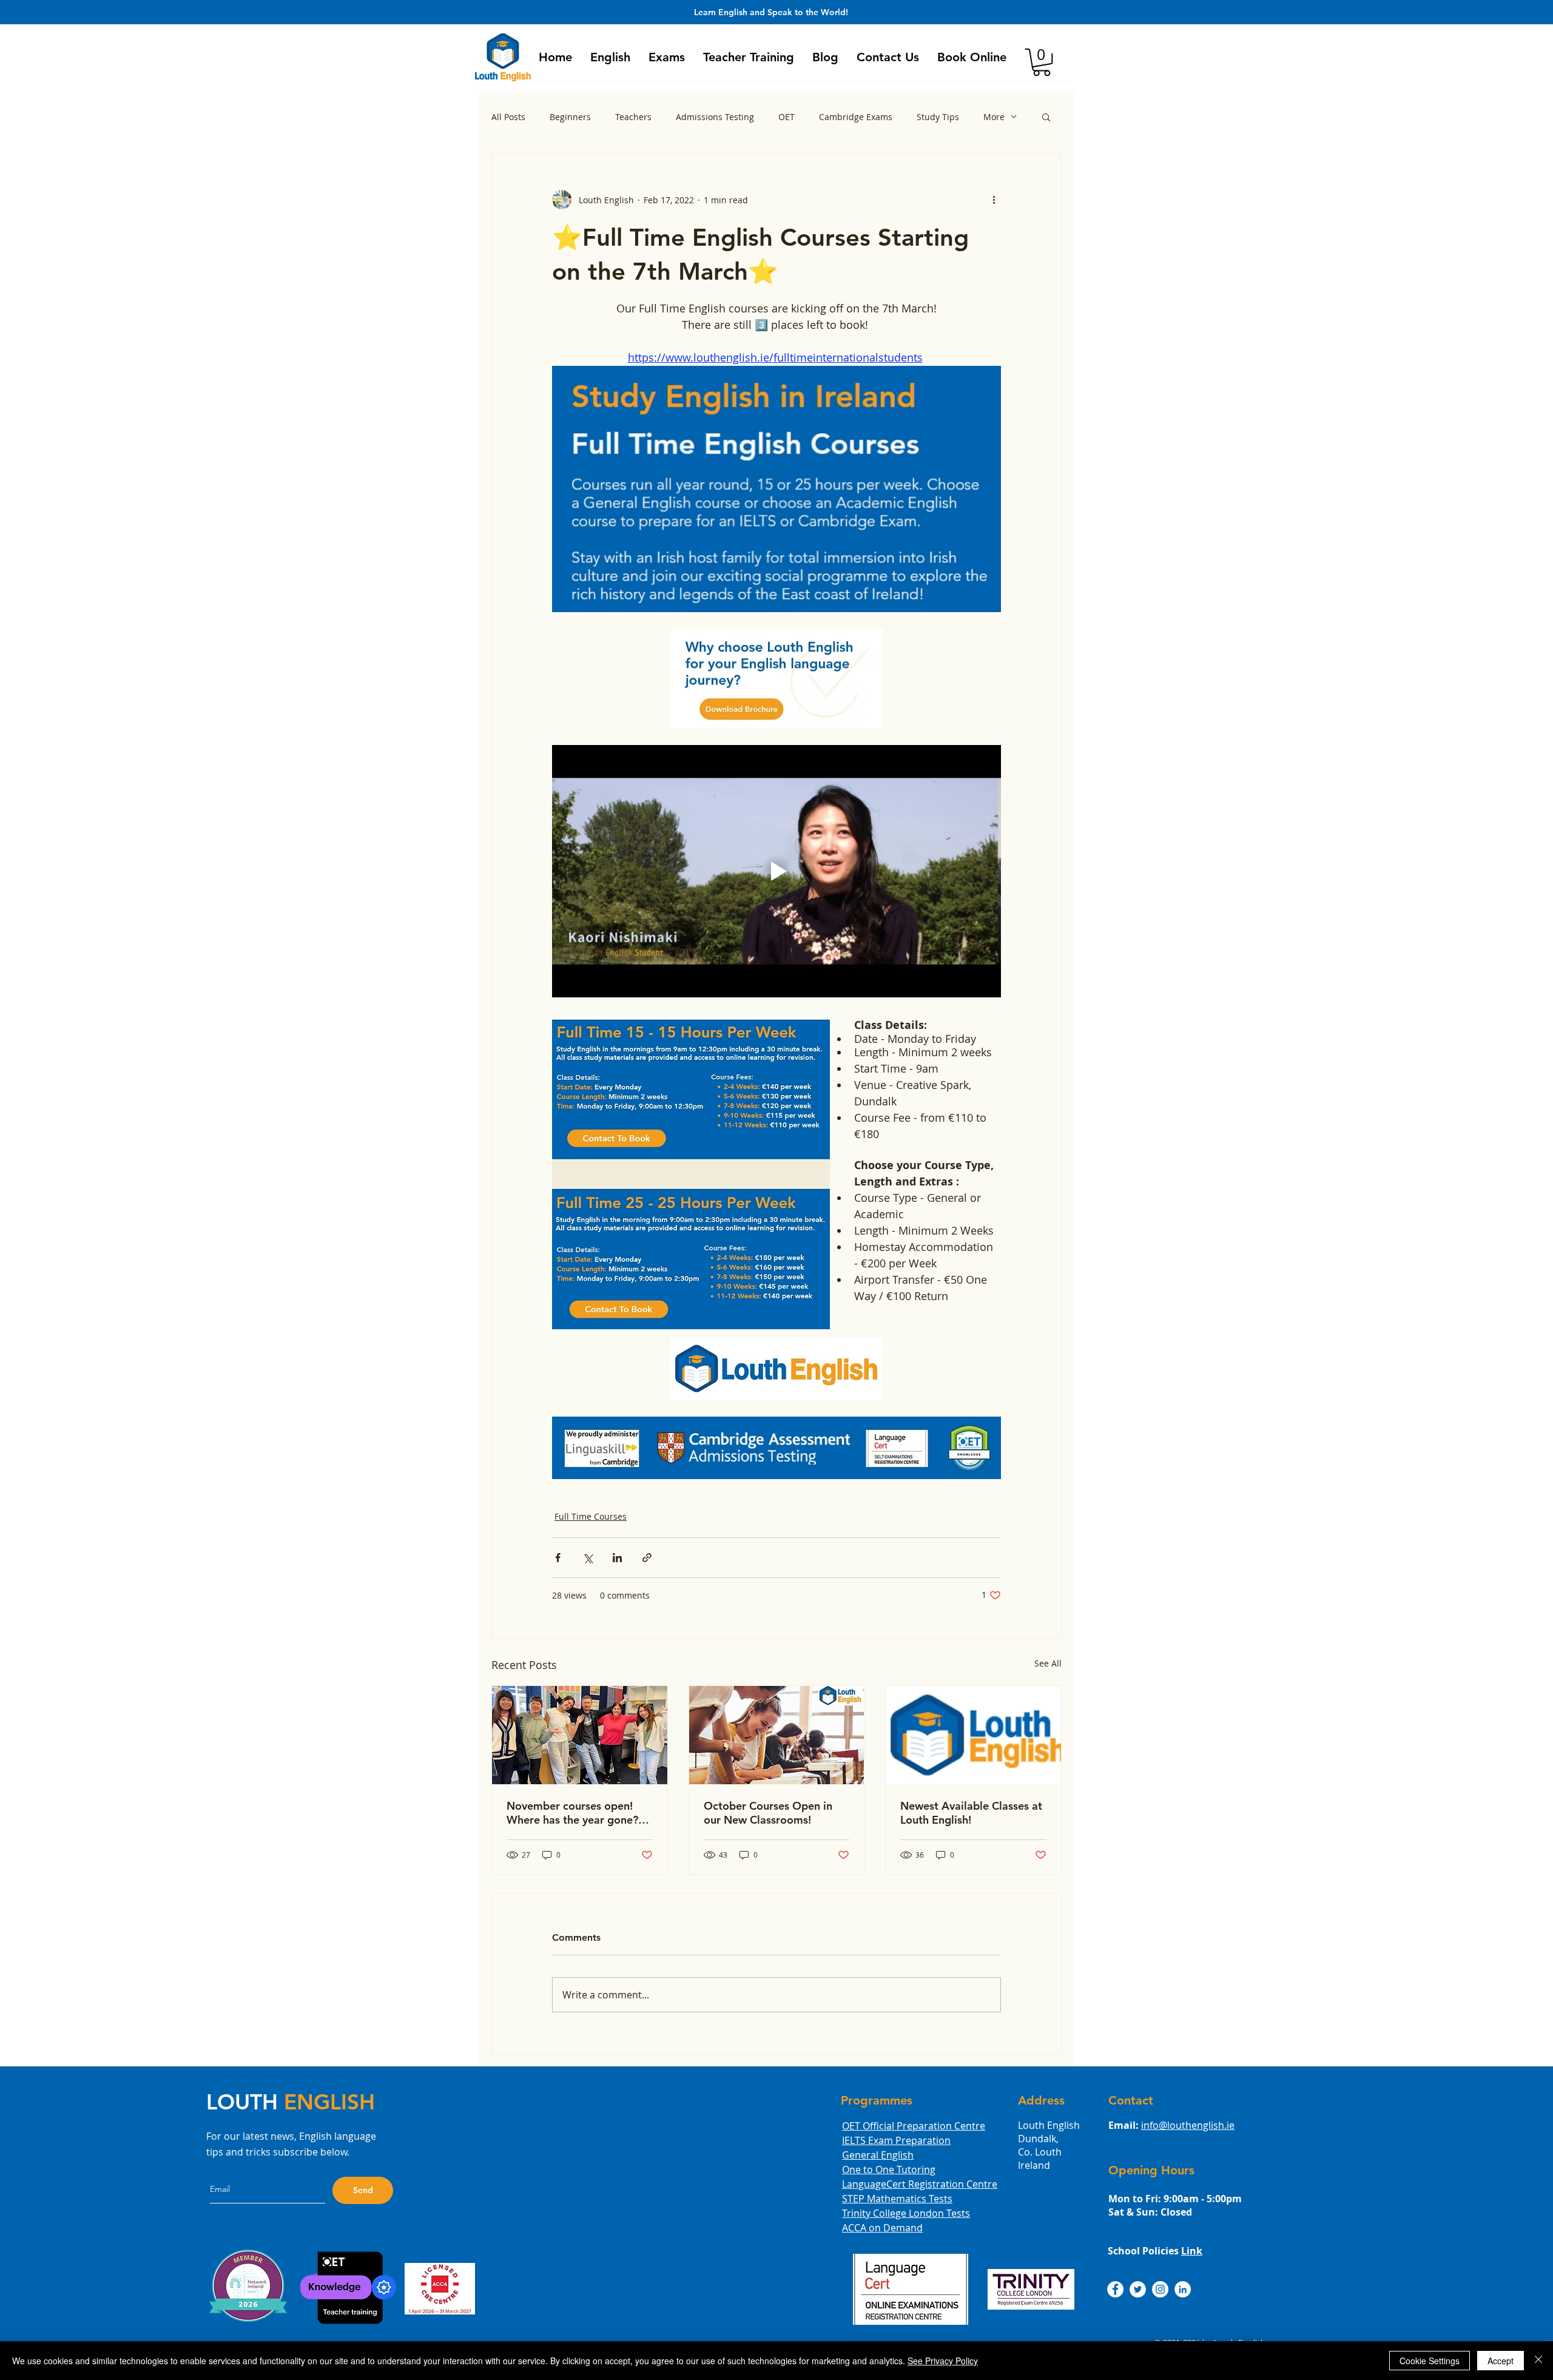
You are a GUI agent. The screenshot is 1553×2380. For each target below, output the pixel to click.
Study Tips (938, 117)
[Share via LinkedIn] (617, 1558)
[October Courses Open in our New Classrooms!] (777, 1735)
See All (1048, 1663)
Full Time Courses (591, 1516)
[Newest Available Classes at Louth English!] (973, 1735)
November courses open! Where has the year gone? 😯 (572, 1813)
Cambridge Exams (856, 117)
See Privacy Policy (943, 2361)
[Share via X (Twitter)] (588, 1558)
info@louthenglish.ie (1188, 2125)
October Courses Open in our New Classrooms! (768, 1813)
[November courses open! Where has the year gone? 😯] (580, 1735)
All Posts (508, 117)
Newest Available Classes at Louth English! (971, 1813)
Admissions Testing (715, 117)
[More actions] (994, 200)
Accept (1501, 2361)
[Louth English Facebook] (1115, 2289)
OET (787, 117)
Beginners (570, 117)
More (994, 117)
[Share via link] (647, 1558)
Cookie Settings (1430, 2361)
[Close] (1538, 2361)
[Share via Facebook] (558, 1558)
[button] (610, 57)
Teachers (633, 117)
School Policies (1155, 2251)
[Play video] (776, 871)
